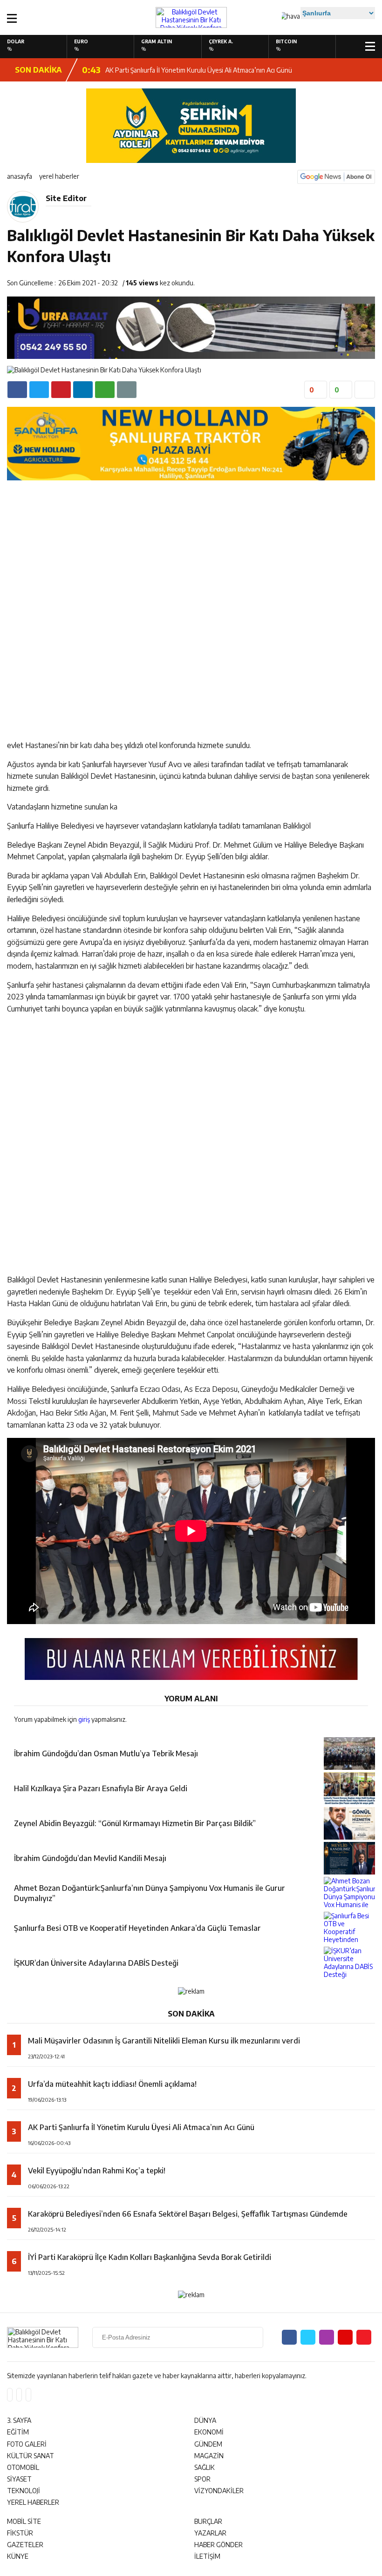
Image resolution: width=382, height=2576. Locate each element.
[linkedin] (61, 390)
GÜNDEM (208, 2444)
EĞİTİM (18, 2432)
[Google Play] (19, 2395)
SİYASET (19, 2479)
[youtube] (345, 2337)
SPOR (202, 2479)
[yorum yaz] (127, 390)
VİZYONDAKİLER (219, 2491)
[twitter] (39, 390)
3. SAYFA (19, 2420)
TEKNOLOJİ (24, 2491)
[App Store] (10, 2395)
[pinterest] (83, 390)
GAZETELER (25, 2545)
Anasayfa (20, 176)
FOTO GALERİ (27, 2444)
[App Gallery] (28, 2395)
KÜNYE (18, 2556)
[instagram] (327, 2337)
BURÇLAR (208, 2521)
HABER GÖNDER (218, 2545)
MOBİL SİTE (24, 2521)
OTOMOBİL (23, 2467)
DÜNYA (205, 2420)
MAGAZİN (209, 2456)
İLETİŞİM (207, 2556)
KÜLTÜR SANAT (31, 2456)
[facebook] (17, 390)
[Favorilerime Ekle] (365, 390)
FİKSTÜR (20, 2533)
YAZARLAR (210, 2533)
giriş (84, 1719)
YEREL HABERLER (59, 176)
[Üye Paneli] (353, 46)
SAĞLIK (205, 2467)
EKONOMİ (209, 2432)
